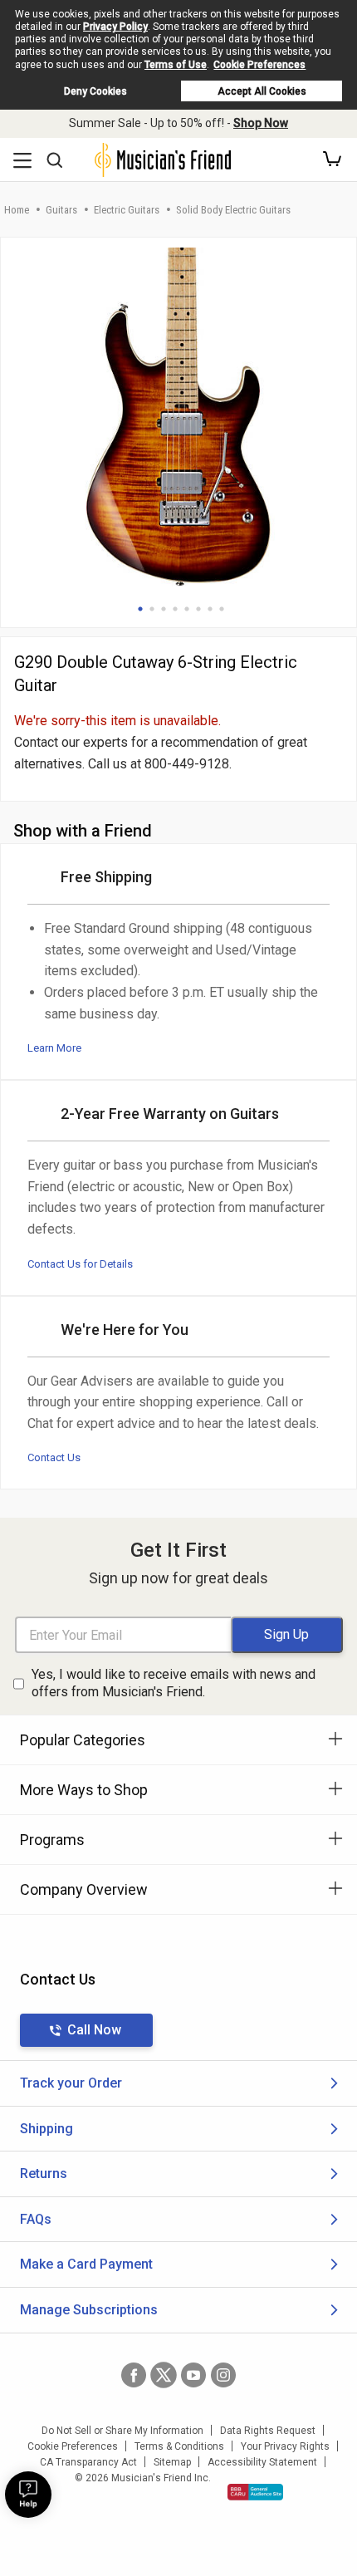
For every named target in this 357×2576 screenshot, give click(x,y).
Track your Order (71, 2083)
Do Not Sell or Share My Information (122, 2431)
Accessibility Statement (262, 2462)
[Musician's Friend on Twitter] (164, 2375)
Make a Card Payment (86, 2264)
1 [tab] (140, 609)
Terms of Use (176, 65)
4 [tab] (175, 609)
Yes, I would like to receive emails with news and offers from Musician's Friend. (174, 1683)
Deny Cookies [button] (95, 91)
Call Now (94, 2030)
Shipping (46, 2129)
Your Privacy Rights (285, 2446)
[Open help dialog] (28, 2495)
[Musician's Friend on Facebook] (134, 2375)
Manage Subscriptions (89, 2310)
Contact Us (54, 1457)
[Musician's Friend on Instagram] (223, 2375)
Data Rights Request (268, 2431)
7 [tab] (210, 609)
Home (17, 210)
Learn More (54, 1048)
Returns (44, 2174)
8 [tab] (222, 609)
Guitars (61, 210)
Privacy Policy (115, 27)
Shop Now (261, 123)
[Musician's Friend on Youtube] (193, 2375)
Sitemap (172, 2462)
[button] (332, 159)
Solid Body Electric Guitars (233, 210)
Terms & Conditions (179, 2446)
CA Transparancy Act (88, 2462)
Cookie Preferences (259, 65)
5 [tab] (187, 609)
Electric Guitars (127, 210)
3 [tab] (164, 609)
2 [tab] (152, 609)
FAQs (36, 2219)
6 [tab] (198, 609)
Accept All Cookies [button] (262, 91)
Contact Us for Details (80, 1264)
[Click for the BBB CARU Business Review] (255, 2492)
